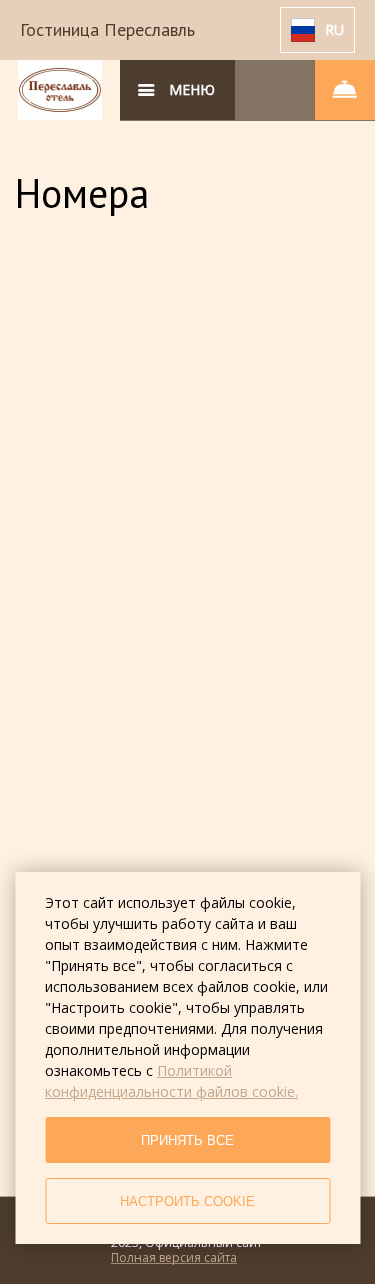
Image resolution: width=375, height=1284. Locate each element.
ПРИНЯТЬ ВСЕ (187, 1140)
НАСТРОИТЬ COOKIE (187, 1201)
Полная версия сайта (174, 1258)
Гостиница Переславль (107, 29)
